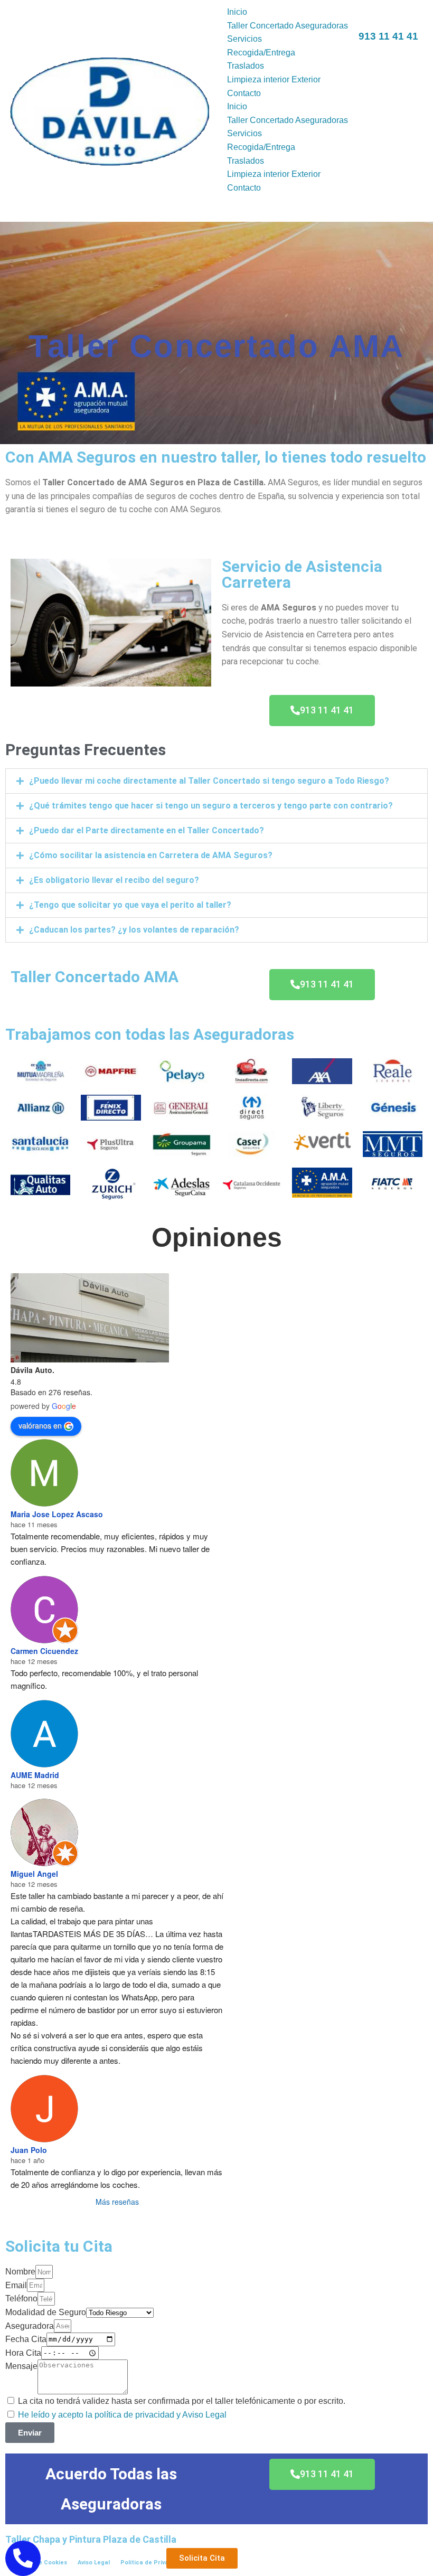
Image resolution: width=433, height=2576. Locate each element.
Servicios (244, 39)
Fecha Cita (26, 2339)
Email (16, 2285)
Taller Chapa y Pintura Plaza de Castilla (91, 2539)
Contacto (244, 93)
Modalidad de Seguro (46, 2312)
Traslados (246, 66)
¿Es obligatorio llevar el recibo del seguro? (114, 880)
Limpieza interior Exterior (274, 79)
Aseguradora (30, 2326)
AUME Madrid (35, 1775)
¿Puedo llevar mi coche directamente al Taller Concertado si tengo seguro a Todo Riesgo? (209, 781)
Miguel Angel (34, 1874)
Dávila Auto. (32, 1370)
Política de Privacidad (153, 2563)
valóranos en (40, 1425)
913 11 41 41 (388, 36)
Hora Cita (23, 2353)
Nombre (20, 2272)
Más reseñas (117, 2202)
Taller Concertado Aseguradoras (288, 26)
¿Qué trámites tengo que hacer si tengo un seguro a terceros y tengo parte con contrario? (211, 806)
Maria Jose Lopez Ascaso (57, 1514)
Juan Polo (29, 2150)
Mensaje (21, 2366)
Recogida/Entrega (261, 53)
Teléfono (21, 2298)
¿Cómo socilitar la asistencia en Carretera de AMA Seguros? (151, 855)
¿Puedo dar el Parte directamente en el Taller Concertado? (147, 830)
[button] (216, 781)
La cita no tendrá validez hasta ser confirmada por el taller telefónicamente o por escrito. (182, 2401)
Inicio (237, 12)
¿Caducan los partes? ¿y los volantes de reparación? (134, 930)
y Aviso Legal (201, 2415)
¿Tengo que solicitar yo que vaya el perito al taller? (130, 905)
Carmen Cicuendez (44, 1651)
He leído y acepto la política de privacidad (96, 2415)
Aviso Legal (94, 2563)
